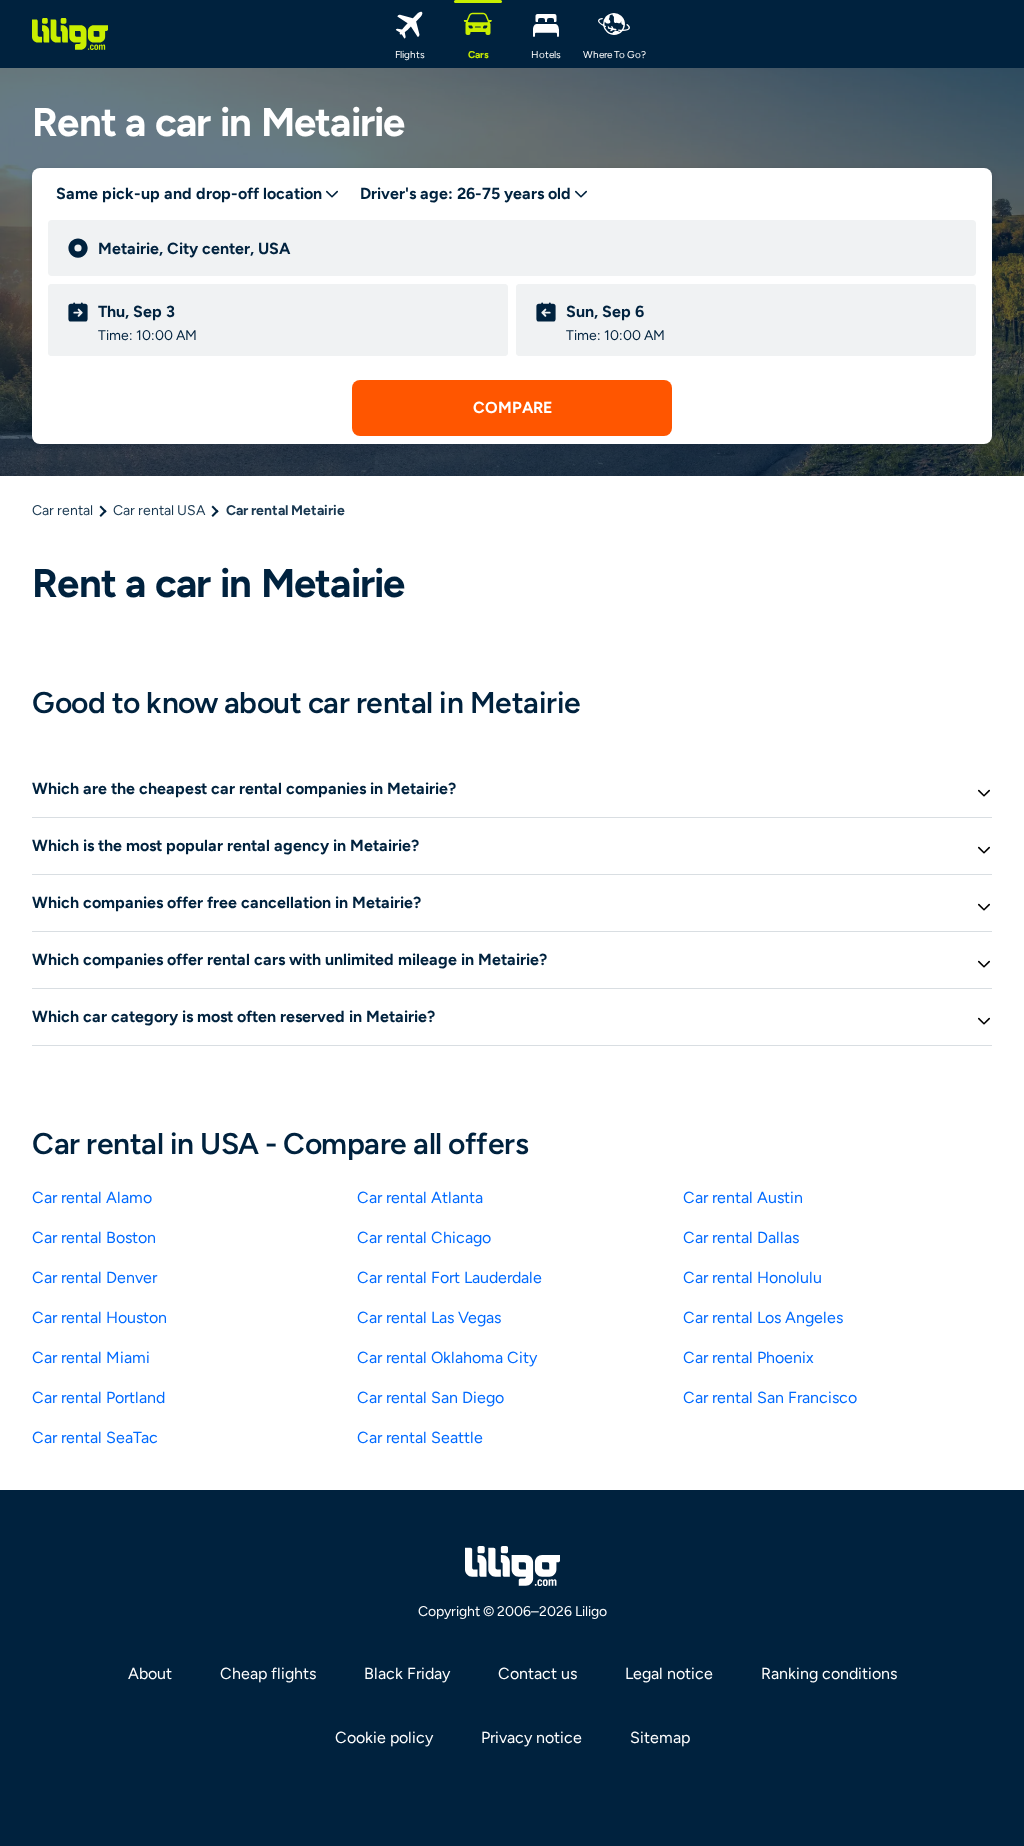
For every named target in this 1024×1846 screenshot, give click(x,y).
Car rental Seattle (420, 1437)
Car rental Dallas (741, 1237)
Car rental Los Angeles (763, 1317)
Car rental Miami (91, 1357)
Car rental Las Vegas (429, 1317)
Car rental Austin (743, 1197)
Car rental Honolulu (752, 1277)
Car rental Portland (98, 1397)
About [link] (150, 1673)
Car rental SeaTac (95, 1437)
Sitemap (660, 1737)
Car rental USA (159, 510)
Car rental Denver (94, 1277)
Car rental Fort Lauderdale (449, 1277)
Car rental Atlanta (420, 1197)
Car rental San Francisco (770, 1397)
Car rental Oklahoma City (447, 1357)
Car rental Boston (94, 1237)
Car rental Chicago (424, 1237)
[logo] (70, 34)
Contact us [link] (537, 1673)
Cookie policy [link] (384, 1737)
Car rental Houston (99, 1317)
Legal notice (669, 1673)
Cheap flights (268, 1673)
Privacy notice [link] (531, 1737)
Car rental (62, 510)
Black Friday (407, 1673)
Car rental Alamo (92, 1197)
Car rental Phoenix (748, 1357)
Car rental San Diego (430, 1397)
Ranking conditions (829, 1673)
